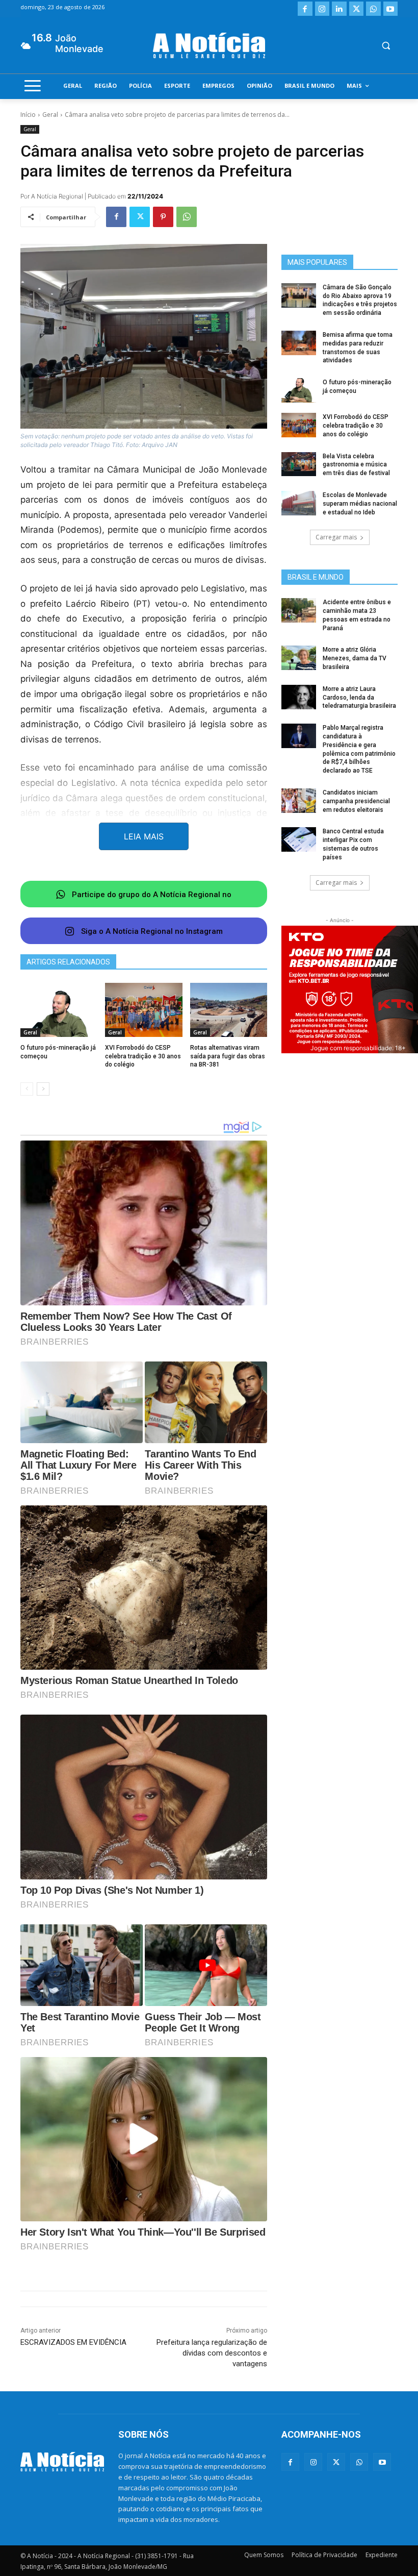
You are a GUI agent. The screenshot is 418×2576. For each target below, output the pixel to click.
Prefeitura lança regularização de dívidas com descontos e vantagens (212, 2353)
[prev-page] (27, 1089)
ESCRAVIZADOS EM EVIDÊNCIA (73, 2342)
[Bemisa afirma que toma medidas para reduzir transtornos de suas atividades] (299, 343)
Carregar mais (336, 537)
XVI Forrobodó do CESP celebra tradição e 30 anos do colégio (143, 1056)
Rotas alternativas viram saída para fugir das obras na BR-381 (228, 1056)
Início (28, 115)
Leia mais (144, 836)
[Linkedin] (339, 9)
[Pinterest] (163, 217)
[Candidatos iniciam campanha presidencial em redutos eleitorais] (299, 801)
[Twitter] (357, 9)
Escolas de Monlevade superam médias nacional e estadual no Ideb (360, 504)
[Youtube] (391, 9)
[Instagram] (322, 9)
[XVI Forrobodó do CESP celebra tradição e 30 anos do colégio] (143, 1010)
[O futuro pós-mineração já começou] (59, 1010)
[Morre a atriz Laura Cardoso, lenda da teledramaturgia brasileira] (299, 697)
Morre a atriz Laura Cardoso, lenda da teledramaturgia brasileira (359, 698)
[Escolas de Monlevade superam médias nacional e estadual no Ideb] (299, 503)
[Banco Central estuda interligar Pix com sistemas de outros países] (299, 839)
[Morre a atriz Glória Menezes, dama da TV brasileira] (299, 658)
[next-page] (43, 1089)
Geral (50, 115)
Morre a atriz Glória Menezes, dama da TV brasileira (355, 658)
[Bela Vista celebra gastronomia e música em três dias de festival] (299, 464)
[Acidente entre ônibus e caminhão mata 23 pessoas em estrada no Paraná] (299, 610)
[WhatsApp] (373, 9)
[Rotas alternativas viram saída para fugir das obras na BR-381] (229, 1010)
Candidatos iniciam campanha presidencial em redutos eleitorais (356, 801)
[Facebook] (305, 9)
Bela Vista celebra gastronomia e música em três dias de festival (356, 465)
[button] (386, 46)
